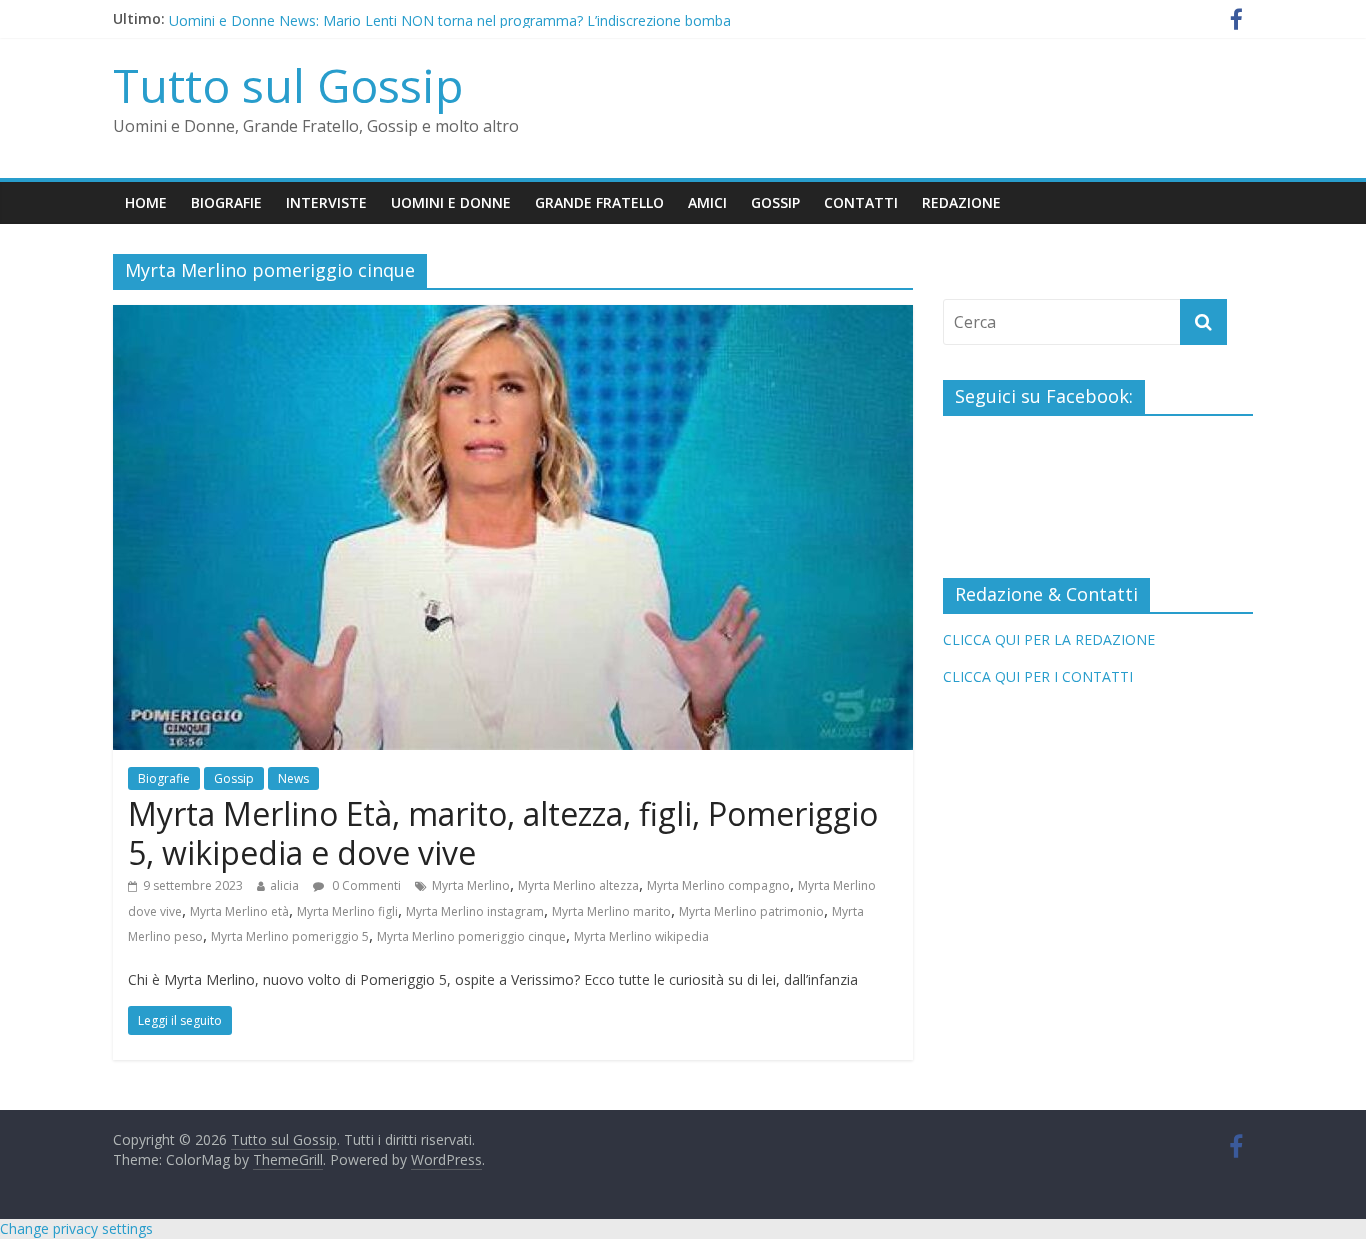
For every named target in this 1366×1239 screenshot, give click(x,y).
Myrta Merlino (471, 885)
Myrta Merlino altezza (578, 885)
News (293, 778)
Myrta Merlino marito (611, 911)
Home (146, 202)
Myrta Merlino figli (347, 911)
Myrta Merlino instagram (475, 911)
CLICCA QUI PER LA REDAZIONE (1049, 639)
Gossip (775, 202)
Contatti (861, 202)
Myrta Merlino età (239, 911)
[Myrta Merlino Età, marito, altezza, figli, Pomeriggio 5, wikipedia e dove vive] (513, 317)
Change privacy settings (76, 1228)
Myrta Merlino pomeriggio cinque (471, 936)
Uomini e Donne (451, 202)
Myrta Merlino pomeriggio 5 (290, 936)
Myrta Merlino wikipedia (641, 936)
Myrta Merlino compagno (718, 885)
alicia (284, 885)
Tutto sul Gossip (288, 85)
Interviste (326, 202)
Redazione (961, 202)
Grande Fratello (599, 202)
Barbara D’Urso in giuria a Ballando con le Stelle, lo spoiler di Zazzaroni (398, 9)
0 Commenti (365, 885)
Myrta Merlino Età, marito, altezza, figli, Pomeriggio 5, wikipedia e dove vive (503, 832)
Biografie (226, 202)
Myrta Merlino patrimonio (751, 911)
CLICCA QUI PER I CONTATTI (1038, 676)
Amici (707, 202)
